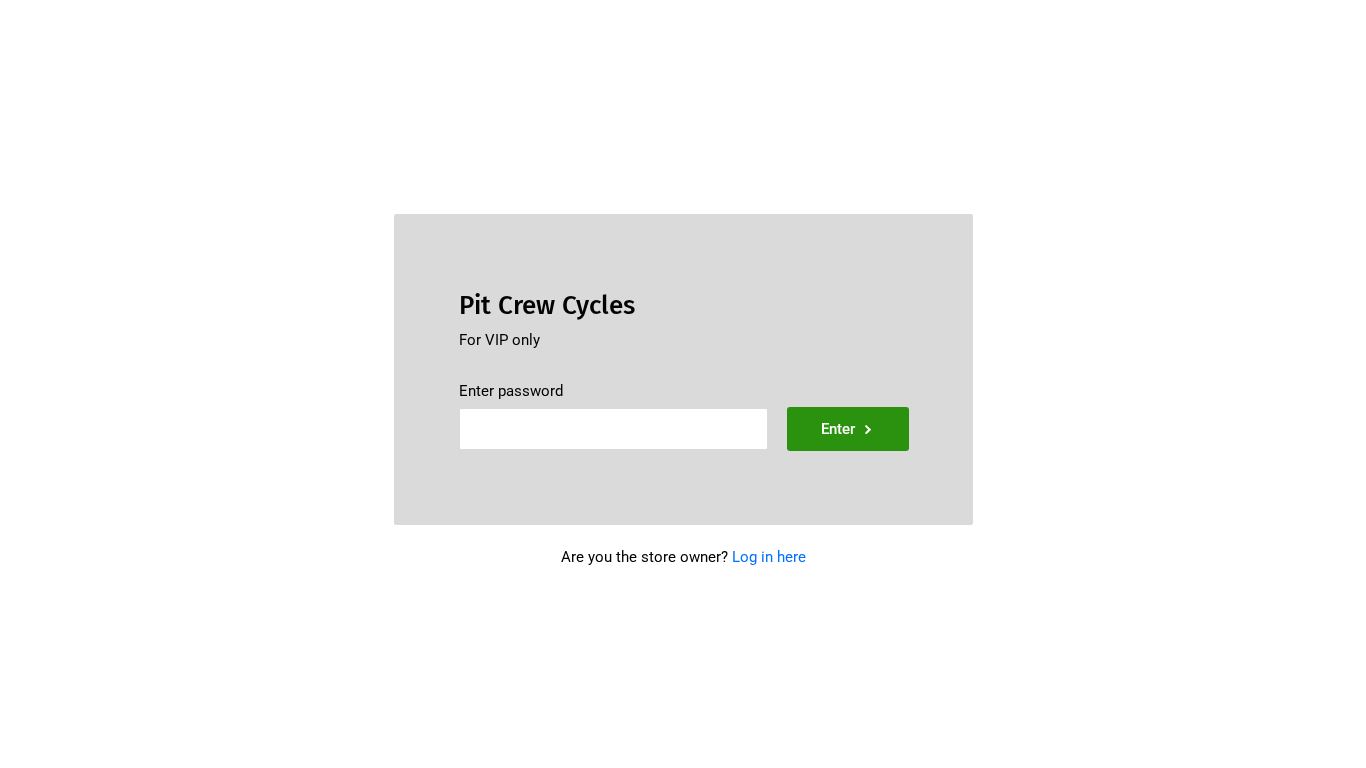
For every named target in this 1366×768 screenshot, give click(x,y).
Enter (838, 429)
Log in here (769, 557)
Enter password (511, 391)
